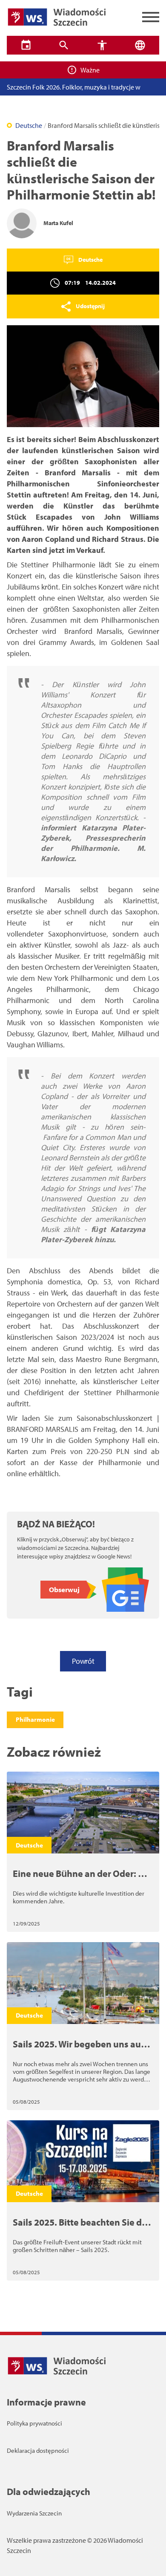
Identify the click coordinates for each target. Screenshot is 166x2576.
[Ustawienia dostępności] (102, 45)
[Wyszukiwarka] (64, 45)
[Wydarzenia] (26, 45)
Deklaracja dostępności (38, 2450)
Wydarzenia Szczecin (34, 2513)
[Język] (140, 45)
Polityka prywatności (34, 2423)
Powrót (83, 1661)
